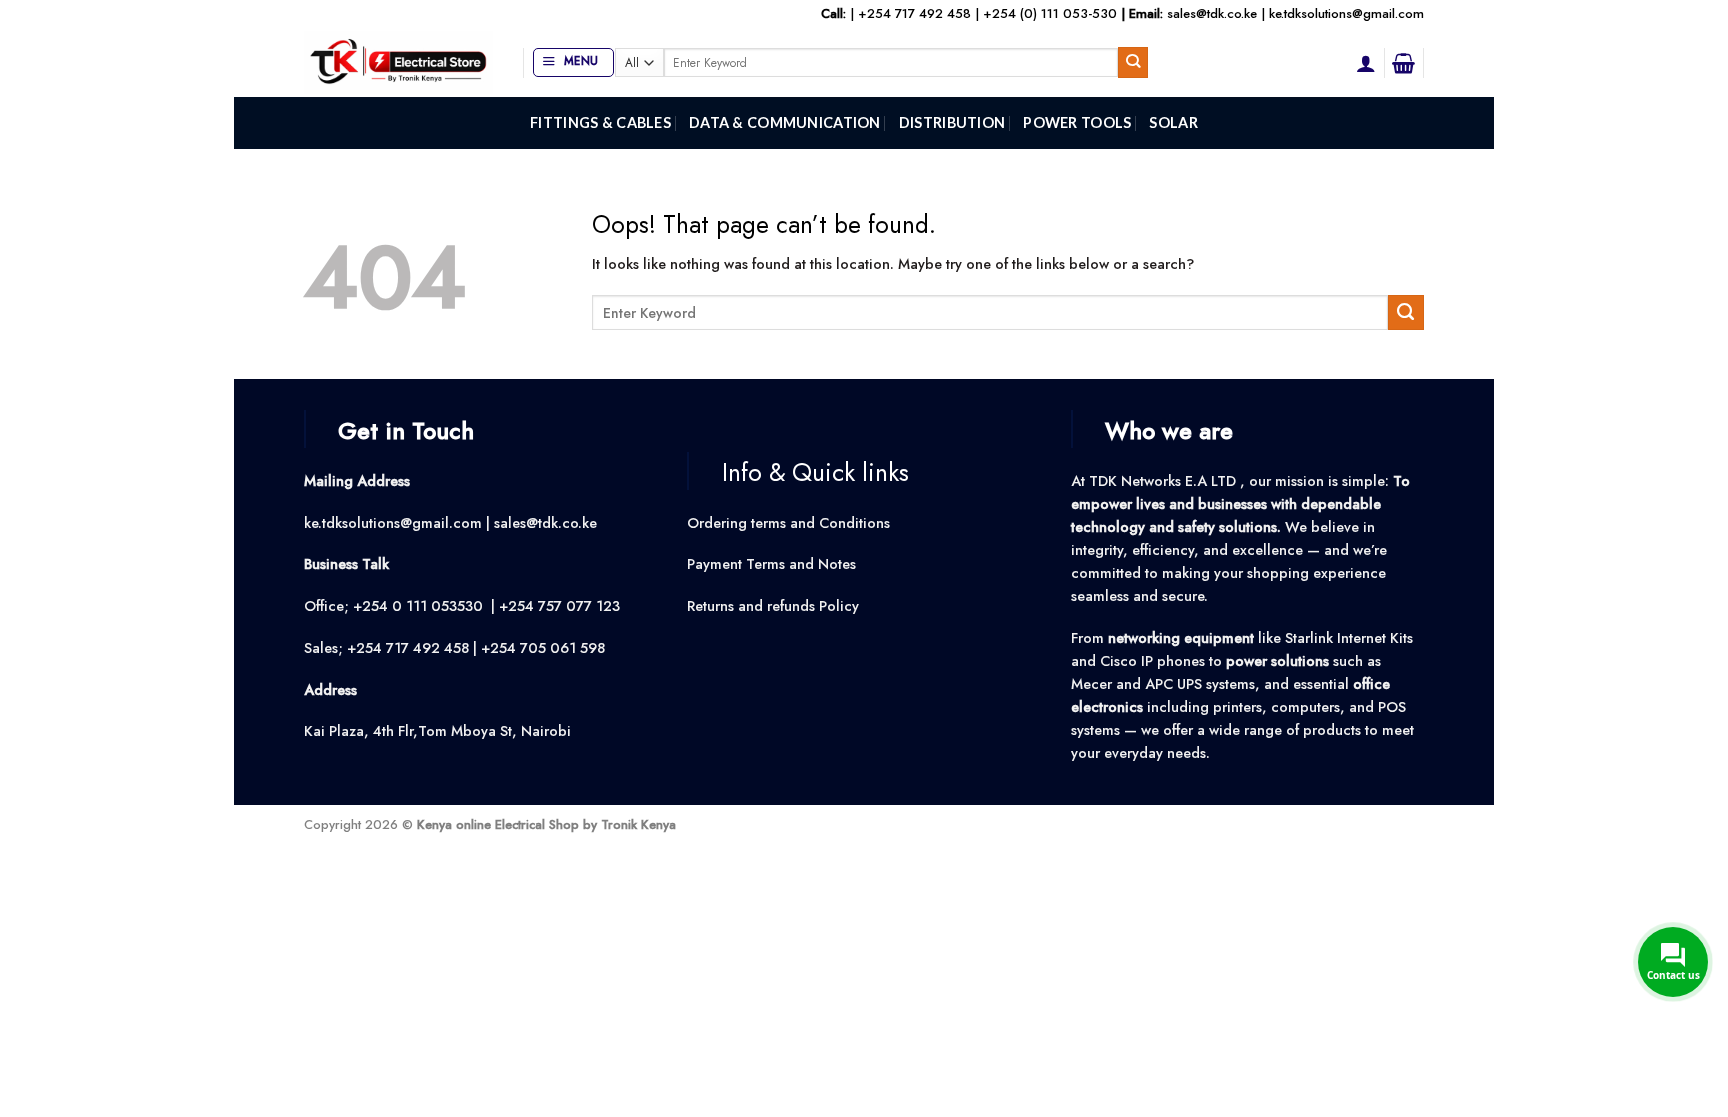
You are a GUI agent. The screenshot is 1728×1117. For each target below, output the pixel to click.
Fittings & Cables (600, 122)
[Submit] (1133, 62)
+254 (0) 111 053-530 (1050, 13)
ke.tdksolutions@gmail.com (1346, 13)
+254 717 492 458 (914, 13)
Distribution (952, 122)
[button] (573, 62)
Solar (1173, 122)
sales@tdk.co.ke (1212, 13)
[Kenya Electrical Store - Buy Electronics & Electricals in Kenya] (398, 62)
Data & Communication (785, 122)
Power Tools (1077, 122)
